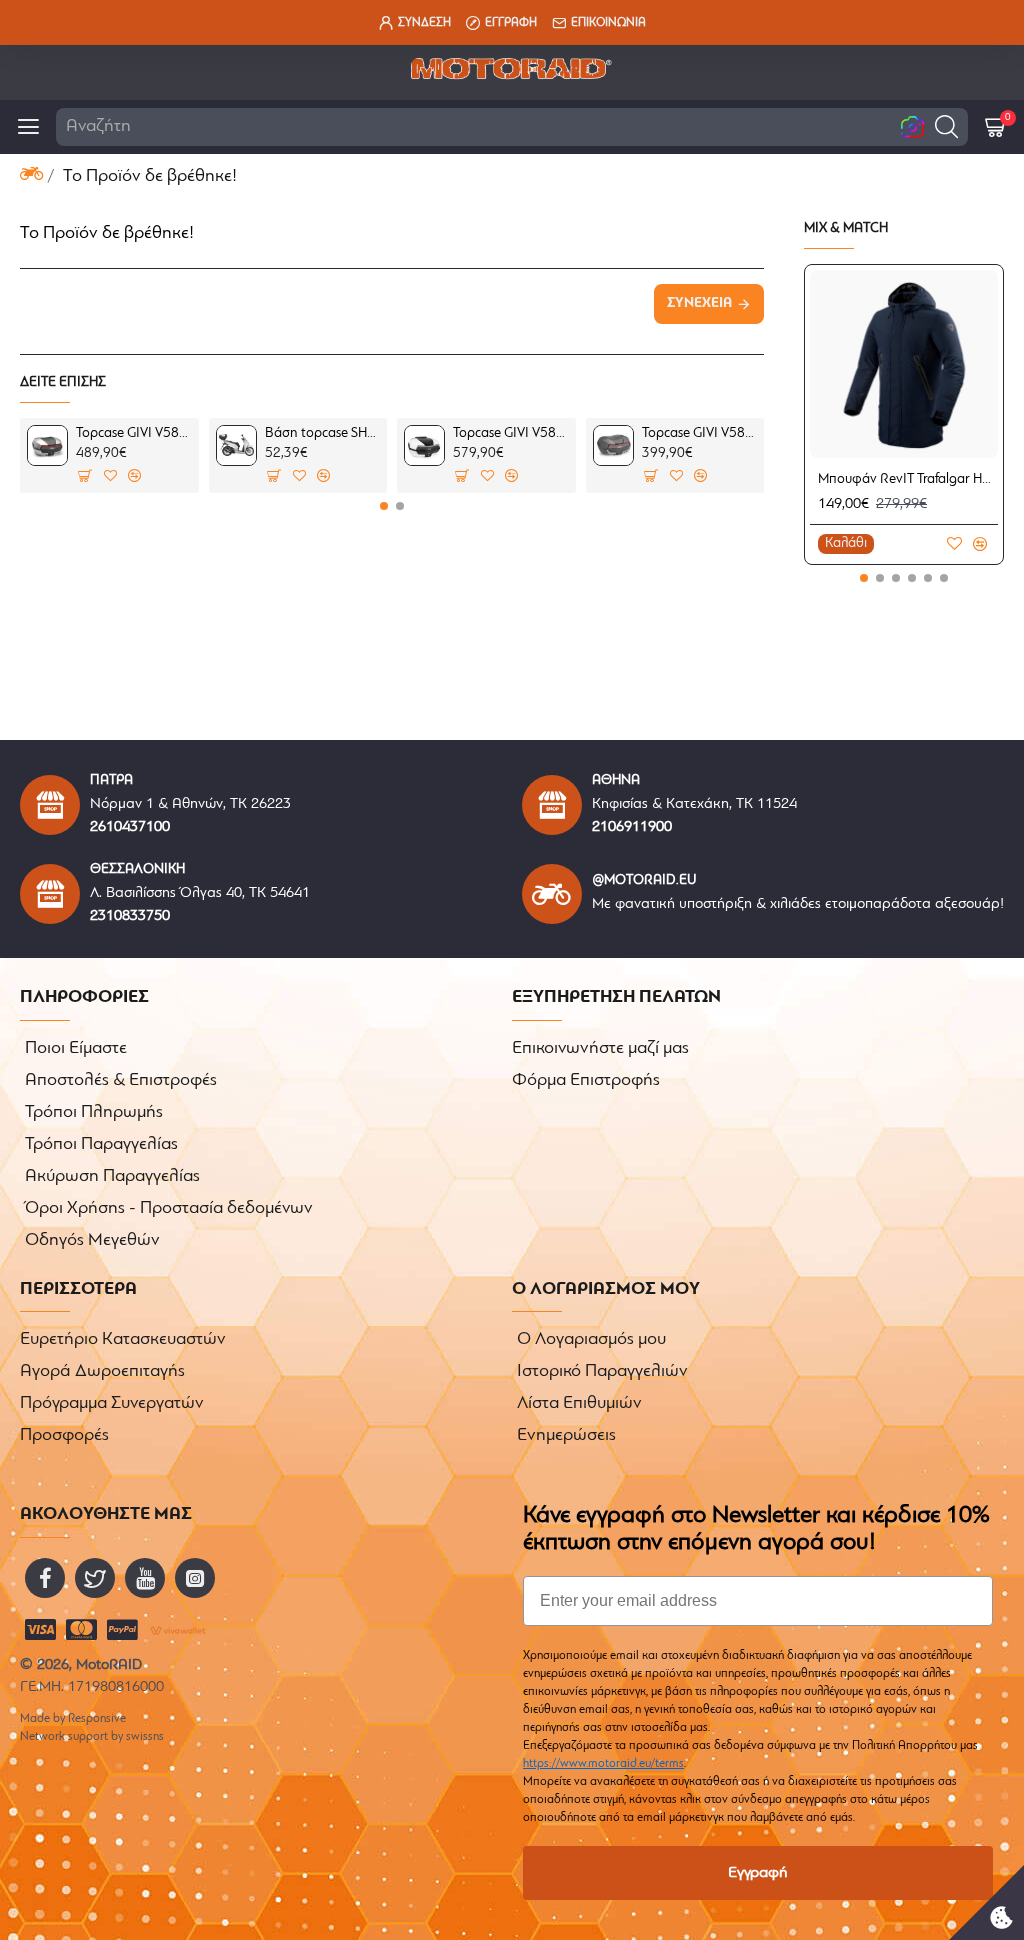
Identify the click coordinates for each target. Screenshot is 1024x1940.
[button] (946, 126)
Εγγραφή (758, 1873)
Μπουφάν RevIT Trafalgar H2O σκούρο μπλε (908, 479)
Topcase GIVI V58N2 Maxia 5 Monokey (133, 433)
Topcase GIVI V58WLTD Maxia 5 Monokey (510, 433)
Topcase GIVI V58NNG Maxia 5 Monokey (699, 433)
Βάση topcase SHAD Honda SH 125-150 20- (322, 433)
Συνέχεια (699, 303)
